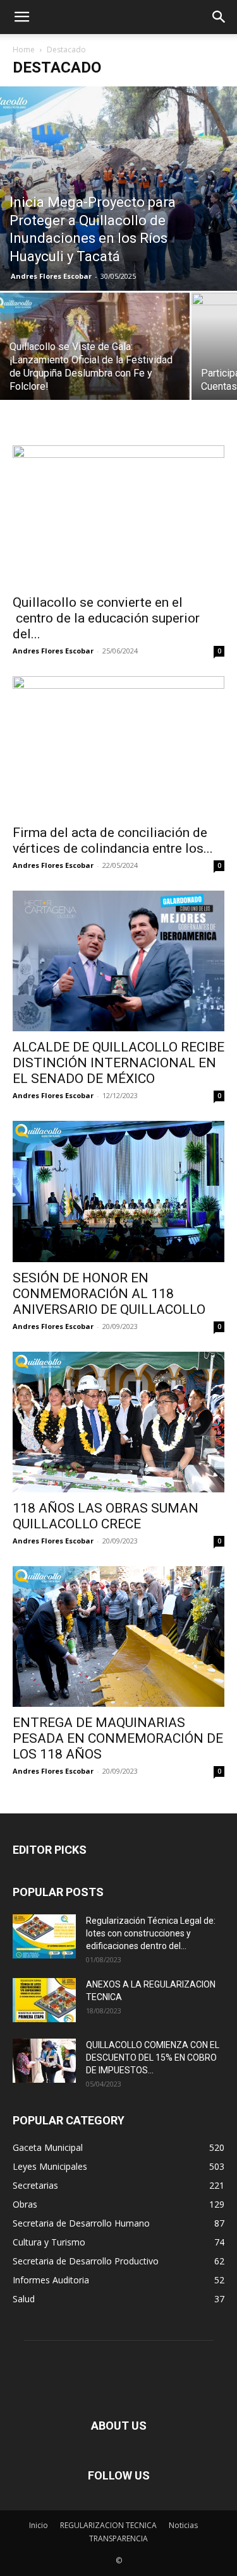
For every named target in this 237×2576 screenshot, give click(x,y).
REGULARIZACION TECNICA (108, 2525)
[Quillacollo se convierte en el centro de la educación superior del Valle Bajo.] (118, 516)
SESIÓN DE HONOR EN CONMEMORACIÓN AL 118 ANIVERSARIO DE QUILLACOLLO (109, 1294)
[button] (21, 17)
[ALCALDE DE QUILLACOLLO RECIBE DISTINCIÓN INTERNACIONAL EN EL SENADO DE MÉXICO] (118, 961)
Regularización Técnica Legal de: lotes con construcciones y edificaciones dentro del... (151, 1933)
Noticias (183, 2525)
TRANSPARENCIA (118, 2538)
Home (24, 50)
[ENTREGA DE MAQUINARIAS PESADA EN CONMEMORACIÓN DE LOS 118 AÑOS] (118, 1636)
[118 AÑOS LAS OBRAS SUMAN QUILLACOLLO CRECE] (118, 1422)
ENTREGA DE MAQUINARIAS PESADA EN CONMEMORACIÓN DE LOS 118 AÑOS (118, 1738)
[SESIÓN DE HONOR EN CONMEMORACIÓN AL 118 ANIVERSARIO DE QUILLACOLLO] (118, 1191)
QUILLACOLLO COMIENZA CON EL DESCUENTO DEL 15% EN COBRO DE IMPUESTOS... (153, 2058)
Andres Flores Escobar (51, 276)
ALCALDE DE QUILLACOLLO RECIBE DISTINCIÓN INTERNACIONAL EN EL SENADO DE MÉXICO (118, 1063)
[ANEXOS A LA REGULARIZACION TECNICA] (44, 2000)
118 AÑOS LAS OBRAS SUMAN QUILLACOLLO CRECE (106, 1516)
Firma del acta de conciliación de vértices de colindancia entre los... (113, 840)
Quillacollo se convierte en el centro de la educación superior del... (106, 618)
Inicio (39, 2525)
